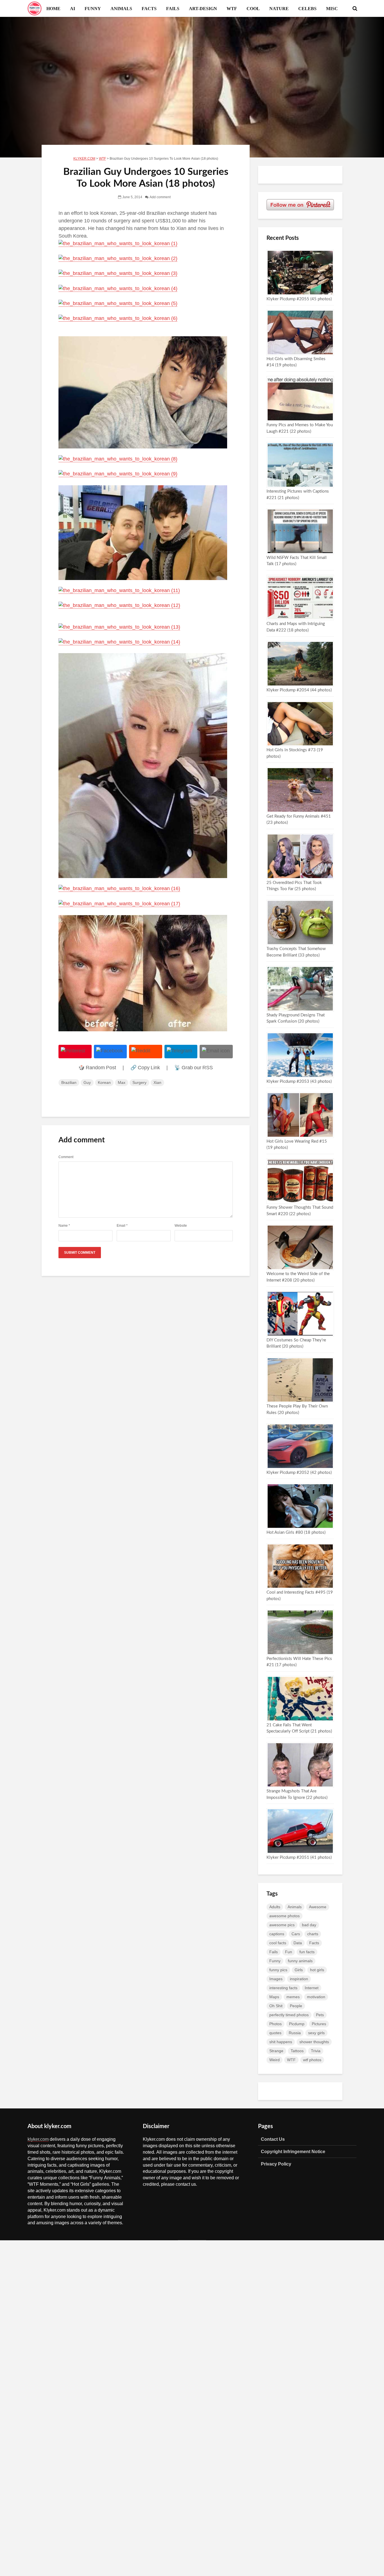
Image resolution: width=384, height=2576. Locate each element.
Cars (296, 1934)
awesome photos (284, 1916)
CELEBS (307, 8)
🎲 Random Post (97, 1068)
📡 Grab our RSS (194, 1068)
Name (64, 1226)
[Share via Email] (216, 1052)
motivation (316, 1997)
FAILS (173, 8)
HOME (53, 8)
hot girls (317, 1970)
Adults (275, 1907)
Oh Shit (276, 2006)
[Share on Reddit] (146, 1052)
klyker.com (38, 2139)
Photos (275, 2024)
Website (181, 1226)
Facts (314, 1943)
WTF (232, 8)
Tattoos (297, 2051)
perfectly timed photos (289, 2015)
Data (298, 1943)
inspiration (299, 1979)
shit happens (281, 2042)
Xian (157, 1082)
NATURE (279, 8)
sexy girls (316, 2033)
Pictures (319, 2024)
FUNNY (93, 8)
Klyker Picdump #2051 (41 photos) (299, 1857)
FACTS (149, 8)
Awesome (318, 1907)
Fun (289, 1952)
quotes (275, 2033)
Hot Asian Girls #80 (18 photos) (296, 1532)
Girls (299, 1970)
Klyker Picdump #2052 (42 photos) (299, 1473)
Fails (274, 1952)
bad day (309, 1925)
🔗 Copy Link (145, 1068)
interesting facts (283, 1988)
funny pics (278, 1970)
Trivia (316, 2051)
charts (313, 1934)
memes (293, 1997)
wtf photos (312, 2060)
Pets (320, 2015)
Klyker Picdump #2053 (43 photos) (299, 1081)
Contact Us (273, 2139)
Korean (104, 1082)
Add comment (160, 197)
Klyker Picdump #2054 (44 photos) (299, 690)
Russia (295, 2033)
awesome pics (282, 1925)
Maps (274, 1997)
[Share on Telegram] (181, 1052)
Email (122, 1226)
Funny (275, 1961)
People (296, 2006)
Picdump (297, 2024)
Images (276, 1979)
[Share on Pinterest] (75, 1052)
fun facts (307, 1952)
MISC (332, 8)
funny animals (300, 1961)
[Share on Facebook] (110, 1052)
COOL (253, 8)
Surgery (139, 1082)
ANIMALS (121, 8)
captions (277, 1934)
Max (122, 1082)
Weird (275, 2060)
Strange (276, 2051)
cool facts (278, 1943)
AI (73, 8)
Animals (295, 1907)
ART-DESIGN (203, 8)
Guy (87, 1082)
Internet (312, 1988)
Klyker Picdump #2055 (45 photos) (299, 299)
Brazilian (69, 1082)
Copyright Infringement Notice (293, 2151)
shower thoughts (314, 2042)
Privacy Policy (276, 2164)
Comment (66, 1157)
